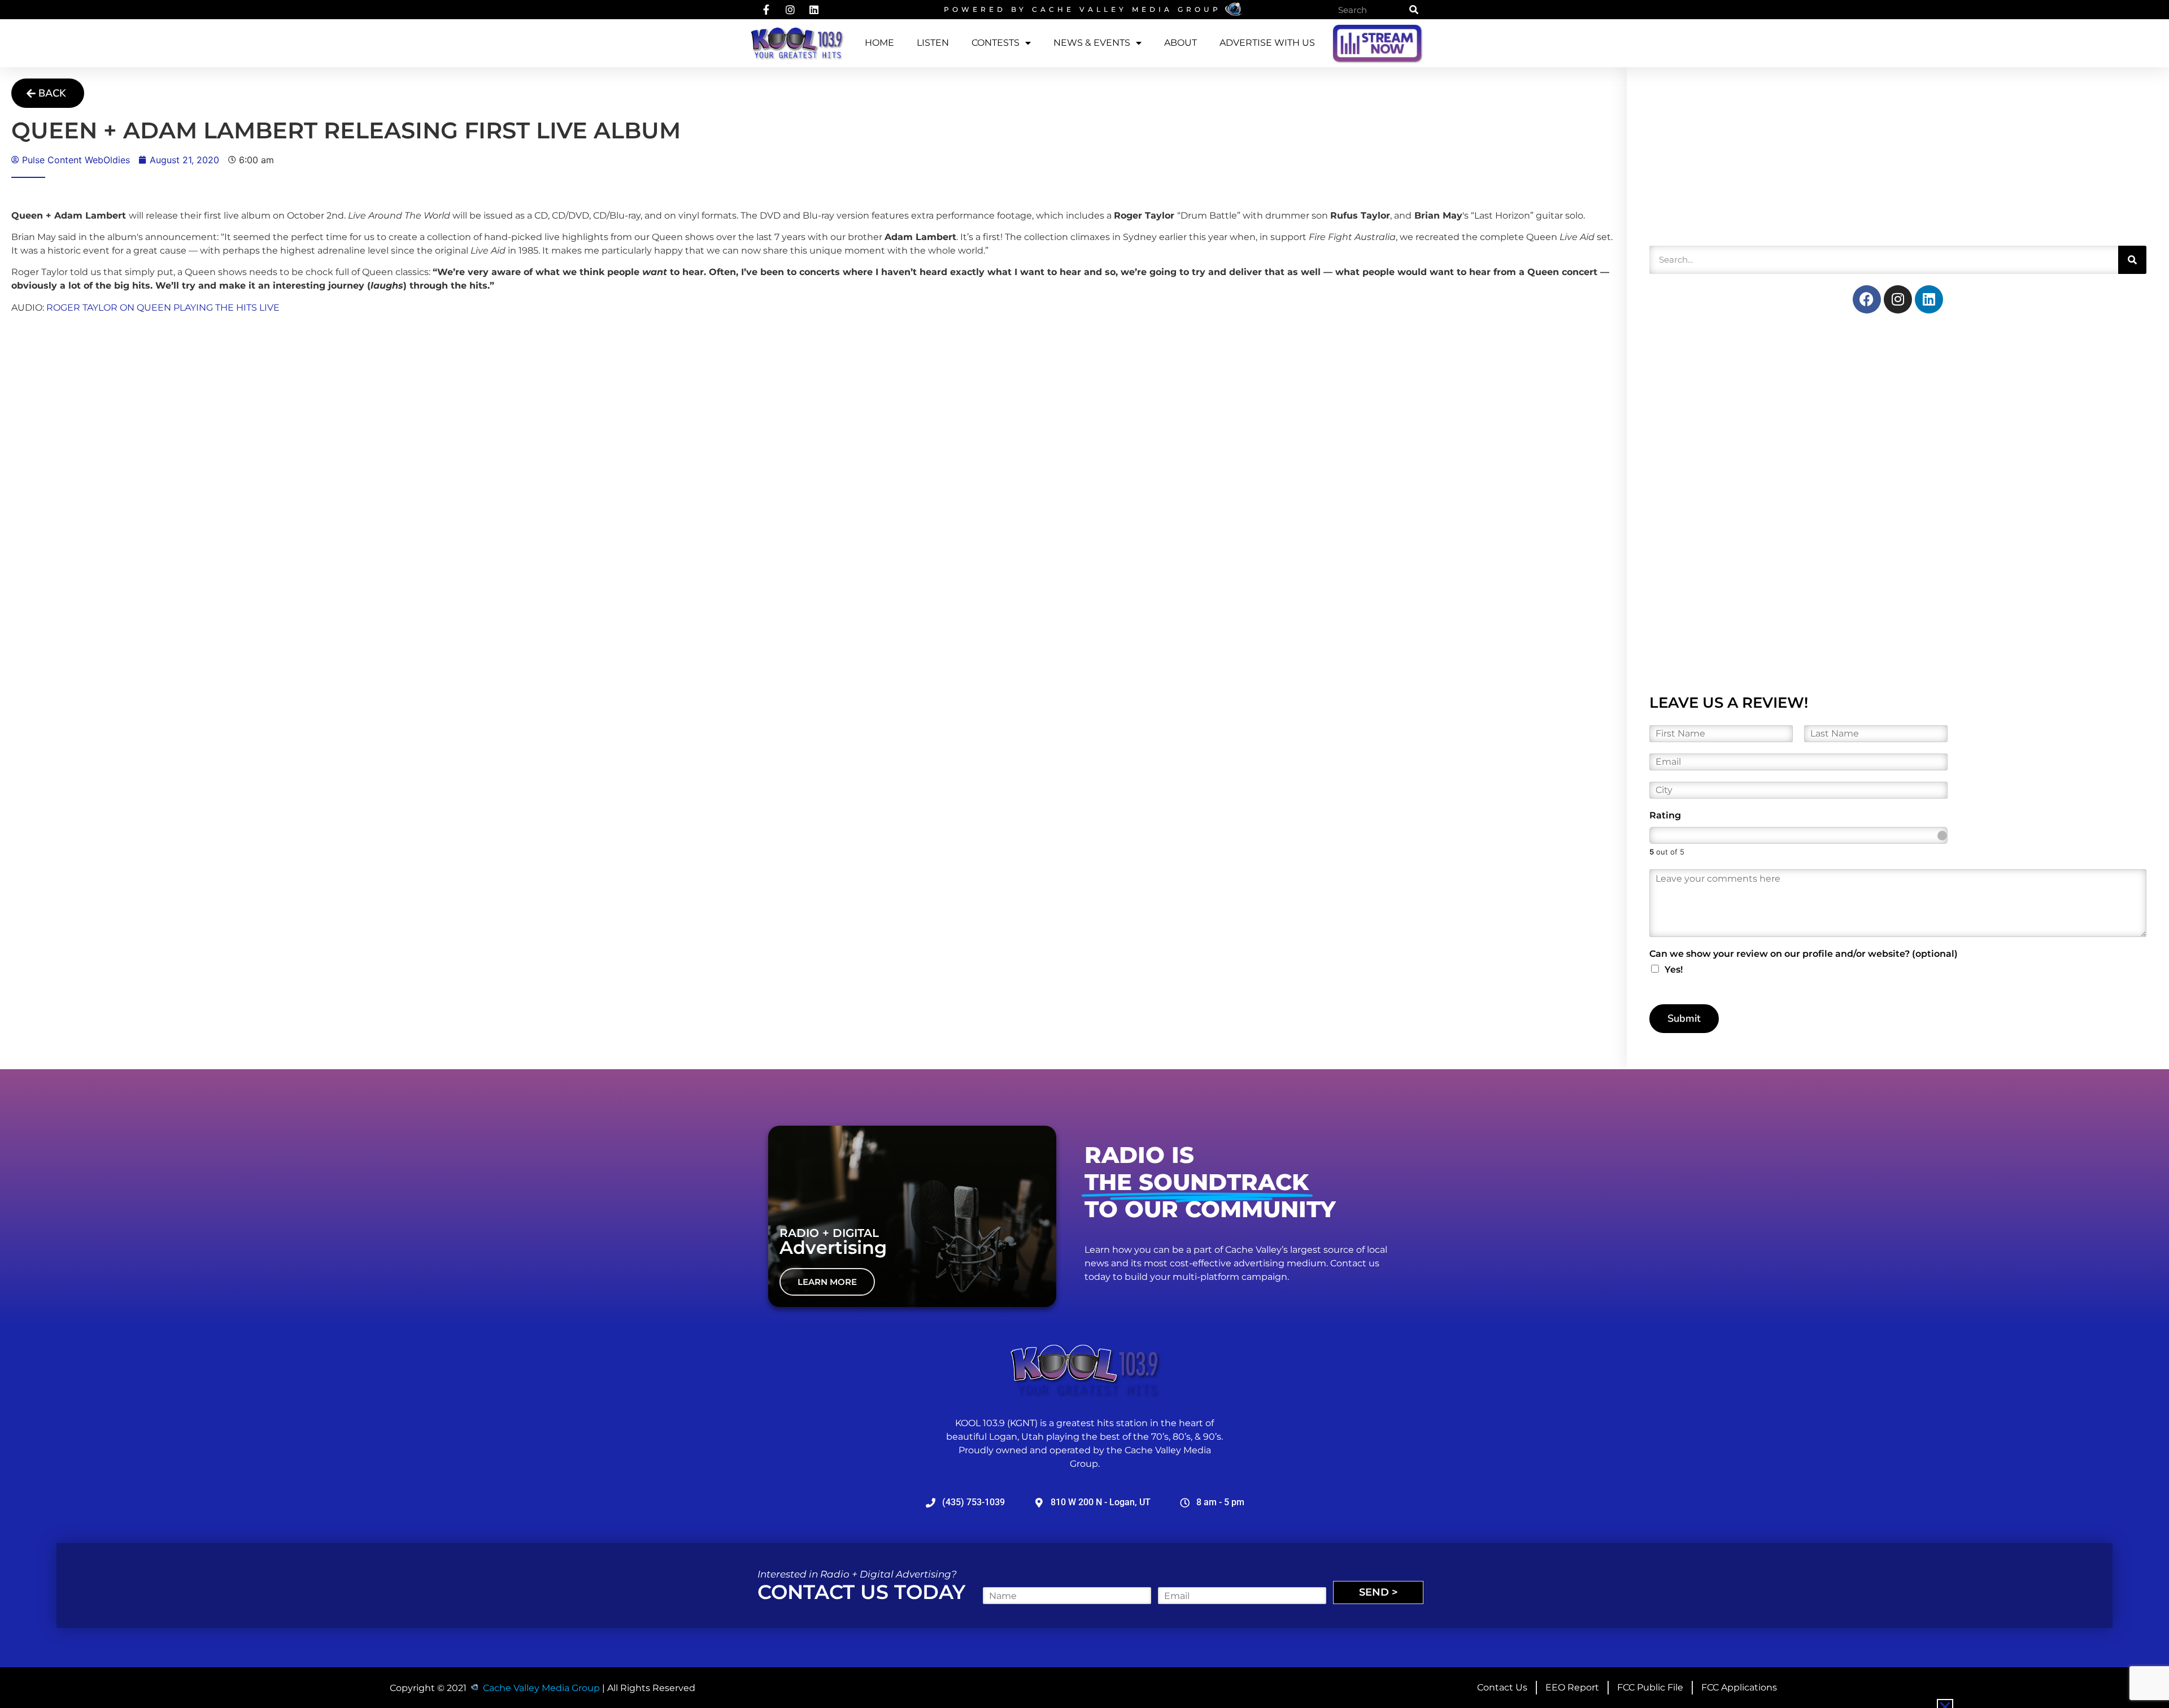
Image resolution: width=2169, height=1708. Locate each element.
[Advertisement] (1734, 160)
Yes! (1674, 970)
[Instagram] (1898, 299)
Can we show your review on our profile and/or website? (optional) (1804, 954)
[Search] (1414, 10)
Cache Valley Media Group (1127, 9)
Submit (1684, 1018)
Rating (1665, 815)
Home (879, 43)
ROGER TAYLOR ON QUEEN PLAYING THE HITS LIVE (163, 308)
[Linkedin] (1929, 299)
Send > (1379, 1592)
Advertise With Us (1267, 43)
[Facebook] (1867, 299)
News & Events (1092, 43)
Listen (933, 43)
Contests (996, 43)
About (1181, 43)
